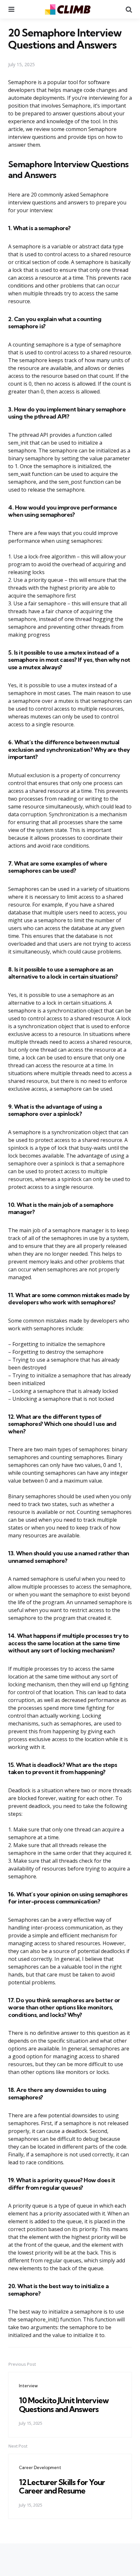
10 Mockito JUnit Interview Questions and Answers (64, 2405)
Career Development (40, 2467)
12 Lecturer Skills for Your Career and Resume (62, 2486)
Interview (28, 2386)
